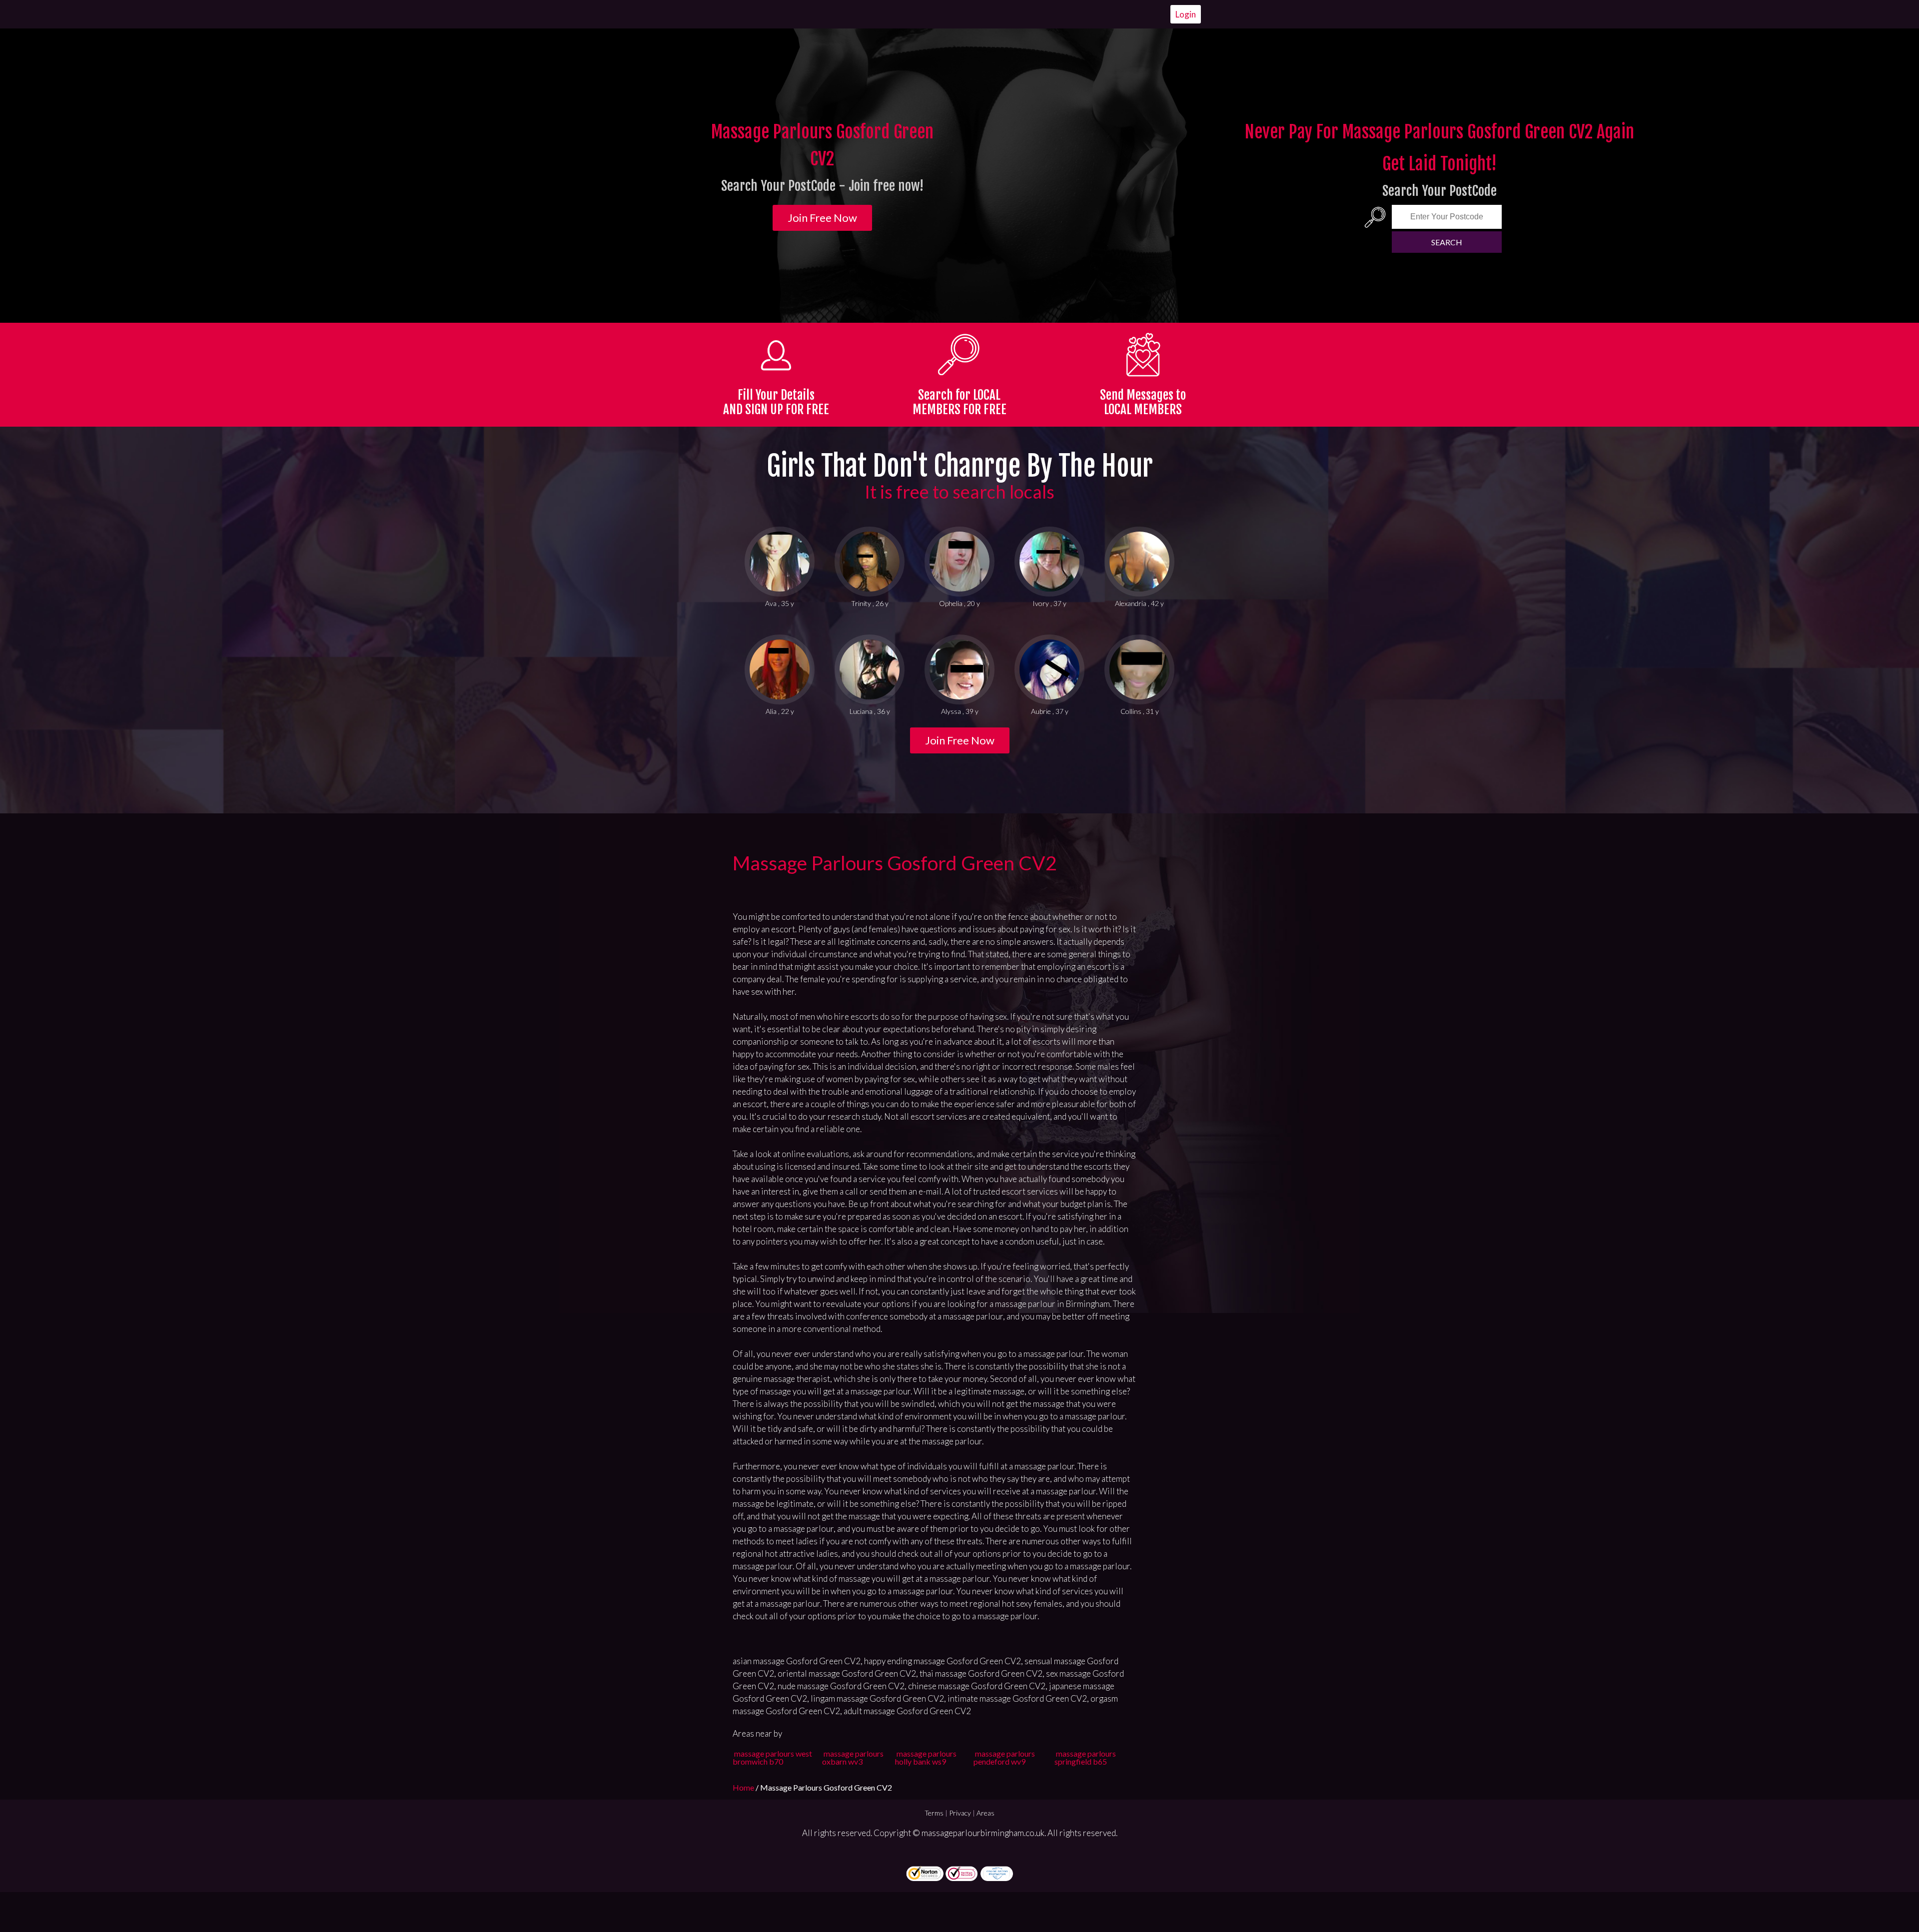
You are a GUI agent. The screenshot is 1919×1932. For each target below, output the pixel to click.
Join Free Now (822, 218)
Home (744, 1787)
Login (1186, 14)
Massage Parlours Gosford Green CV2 (895, 863)
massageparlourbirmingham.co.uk (983, 1833)
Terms (934, 1813)
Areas (985, 1813)
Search (1447, 242)
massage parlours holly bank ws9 (926, 1757)
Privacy (960, 1813)
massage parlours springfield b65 (1085, 1757)
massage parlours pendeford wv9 (1004, 1757)
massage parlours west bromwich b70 (772, 1757)
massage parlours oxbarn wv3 (853, 1757)
